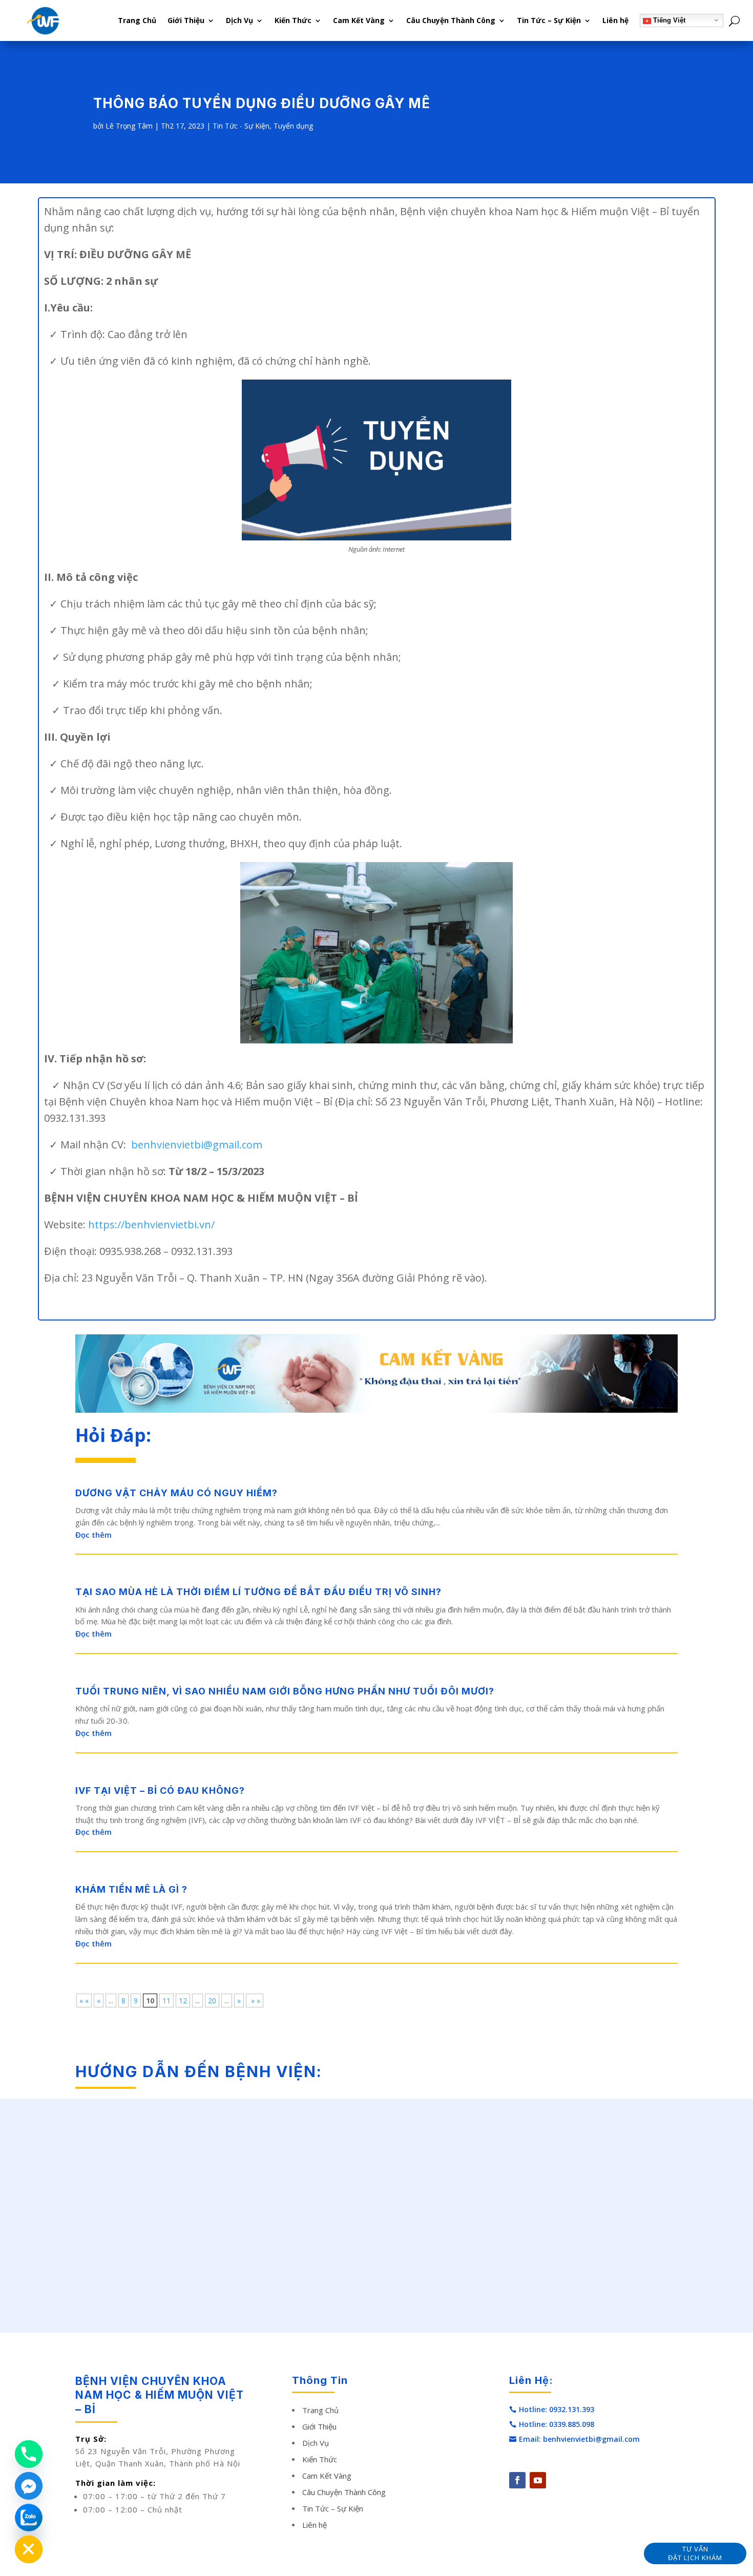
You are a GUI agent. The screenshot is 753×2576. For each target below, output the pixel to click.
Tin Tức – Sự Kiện (549, 20)
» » (255, 2001)
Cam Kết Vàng (359, 20)
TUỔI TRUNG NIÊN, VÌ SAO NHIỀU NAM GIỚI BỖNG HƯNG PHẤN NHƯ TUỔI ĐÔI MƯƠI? (285, 1691)
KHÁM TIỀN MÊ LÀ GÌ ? (131, 1889)
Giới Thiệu (186, 20)
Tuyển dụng (293, 126)
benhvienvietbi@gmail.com (197, 1145)
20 (212, 2001)
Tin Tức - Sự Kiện (241, 126)
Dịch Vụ (239, 20)
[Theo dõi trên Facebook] (517, 2480)
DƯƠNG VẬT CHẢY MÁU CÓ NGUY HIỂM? (176, 1493)
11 (166, 2001)
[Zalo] (29, 2518)
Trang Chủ (137, 20)
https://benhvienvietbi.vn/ (151, 1224)
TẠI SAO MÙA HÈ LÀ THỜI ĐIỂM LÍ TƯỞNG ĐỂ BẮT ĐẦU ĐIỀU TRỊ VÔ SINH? (258, 1592)
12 (183, 2001)
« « (84, 2001)
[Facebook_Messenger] (29, 2486)
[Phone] (29, 2454)
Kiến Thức (293, 20)
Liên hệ (615, 20)
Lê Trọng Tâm (129, 126)
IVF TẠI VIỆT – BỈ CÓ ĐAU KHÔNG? (160, 1790)
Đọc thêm (93, 1535)
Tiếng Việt (668, 20)
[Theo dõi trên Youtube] (538, 2480)
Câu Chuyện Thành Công (451, 20)
